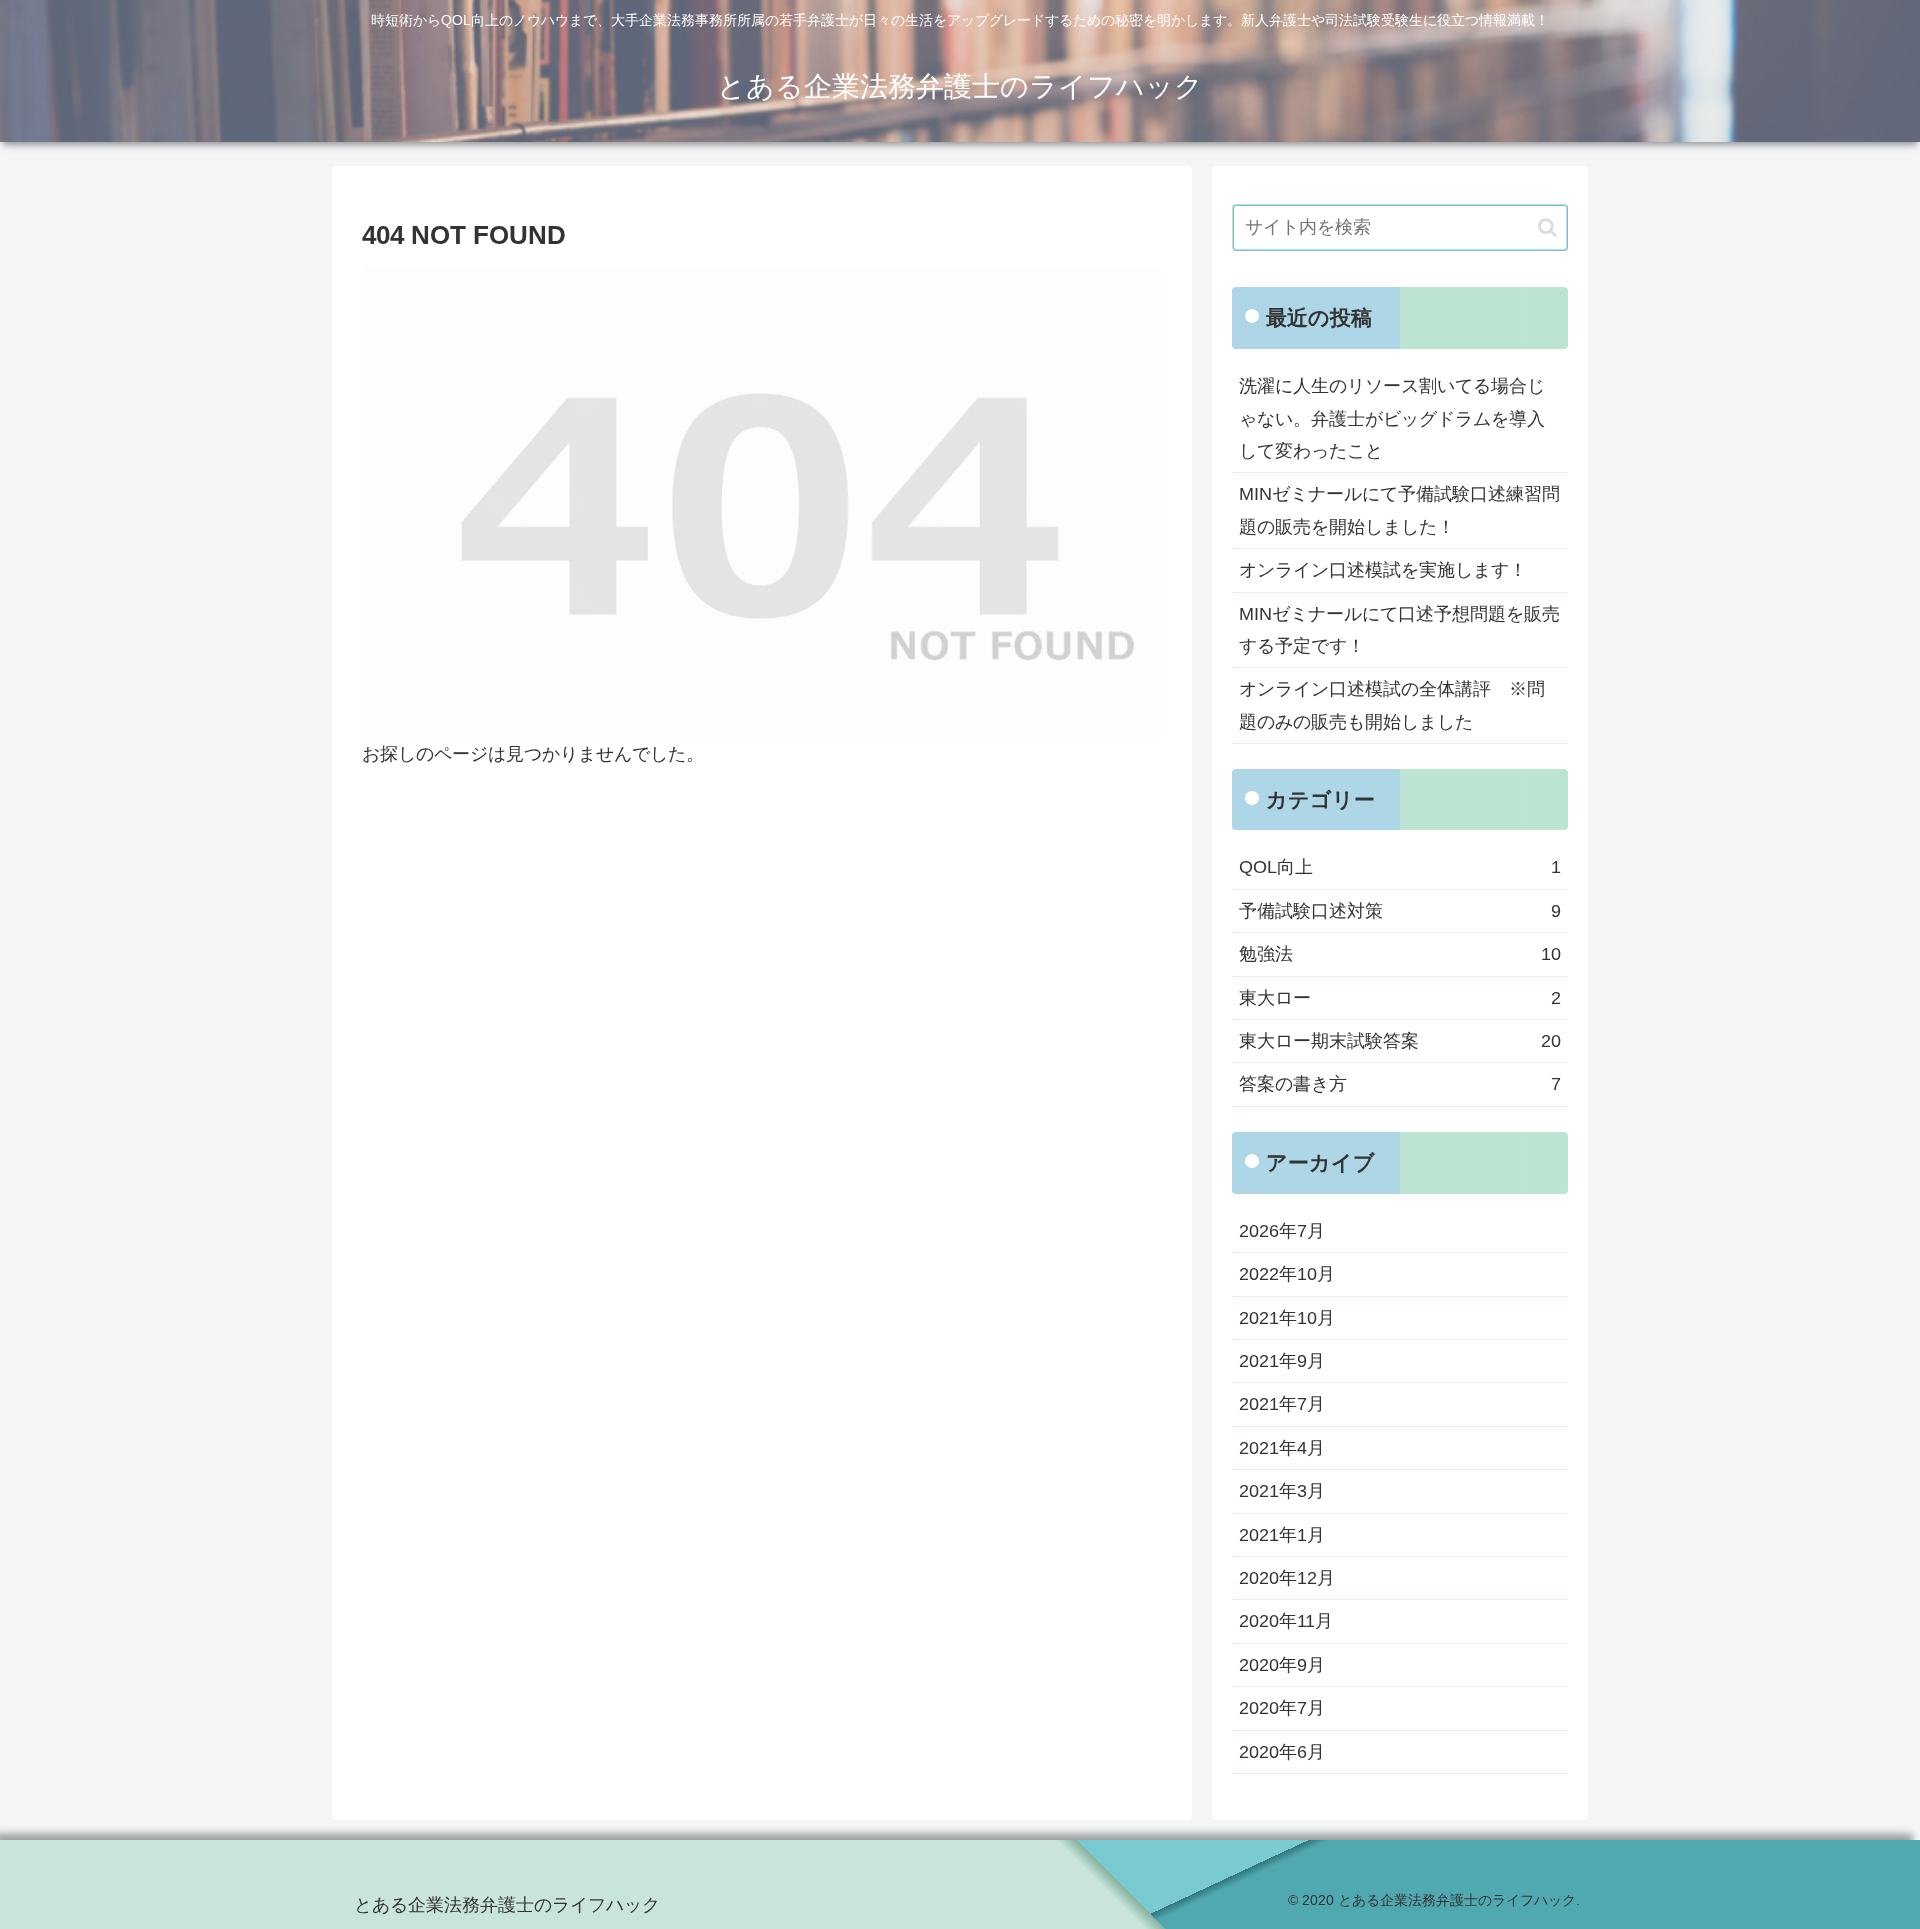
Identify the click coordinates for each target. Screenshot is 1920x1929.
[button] (1547, 227)
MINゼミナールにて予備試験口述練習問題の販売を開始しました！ (1399, 510)
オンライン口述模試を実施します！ (1383, 570)
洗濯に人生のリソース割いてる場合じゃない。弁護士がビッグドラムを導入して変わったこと (1392, 418)
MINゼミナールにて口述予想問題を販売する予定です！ (1399, 630)
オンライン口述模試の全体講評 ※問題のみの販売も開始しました (1392, 705)
